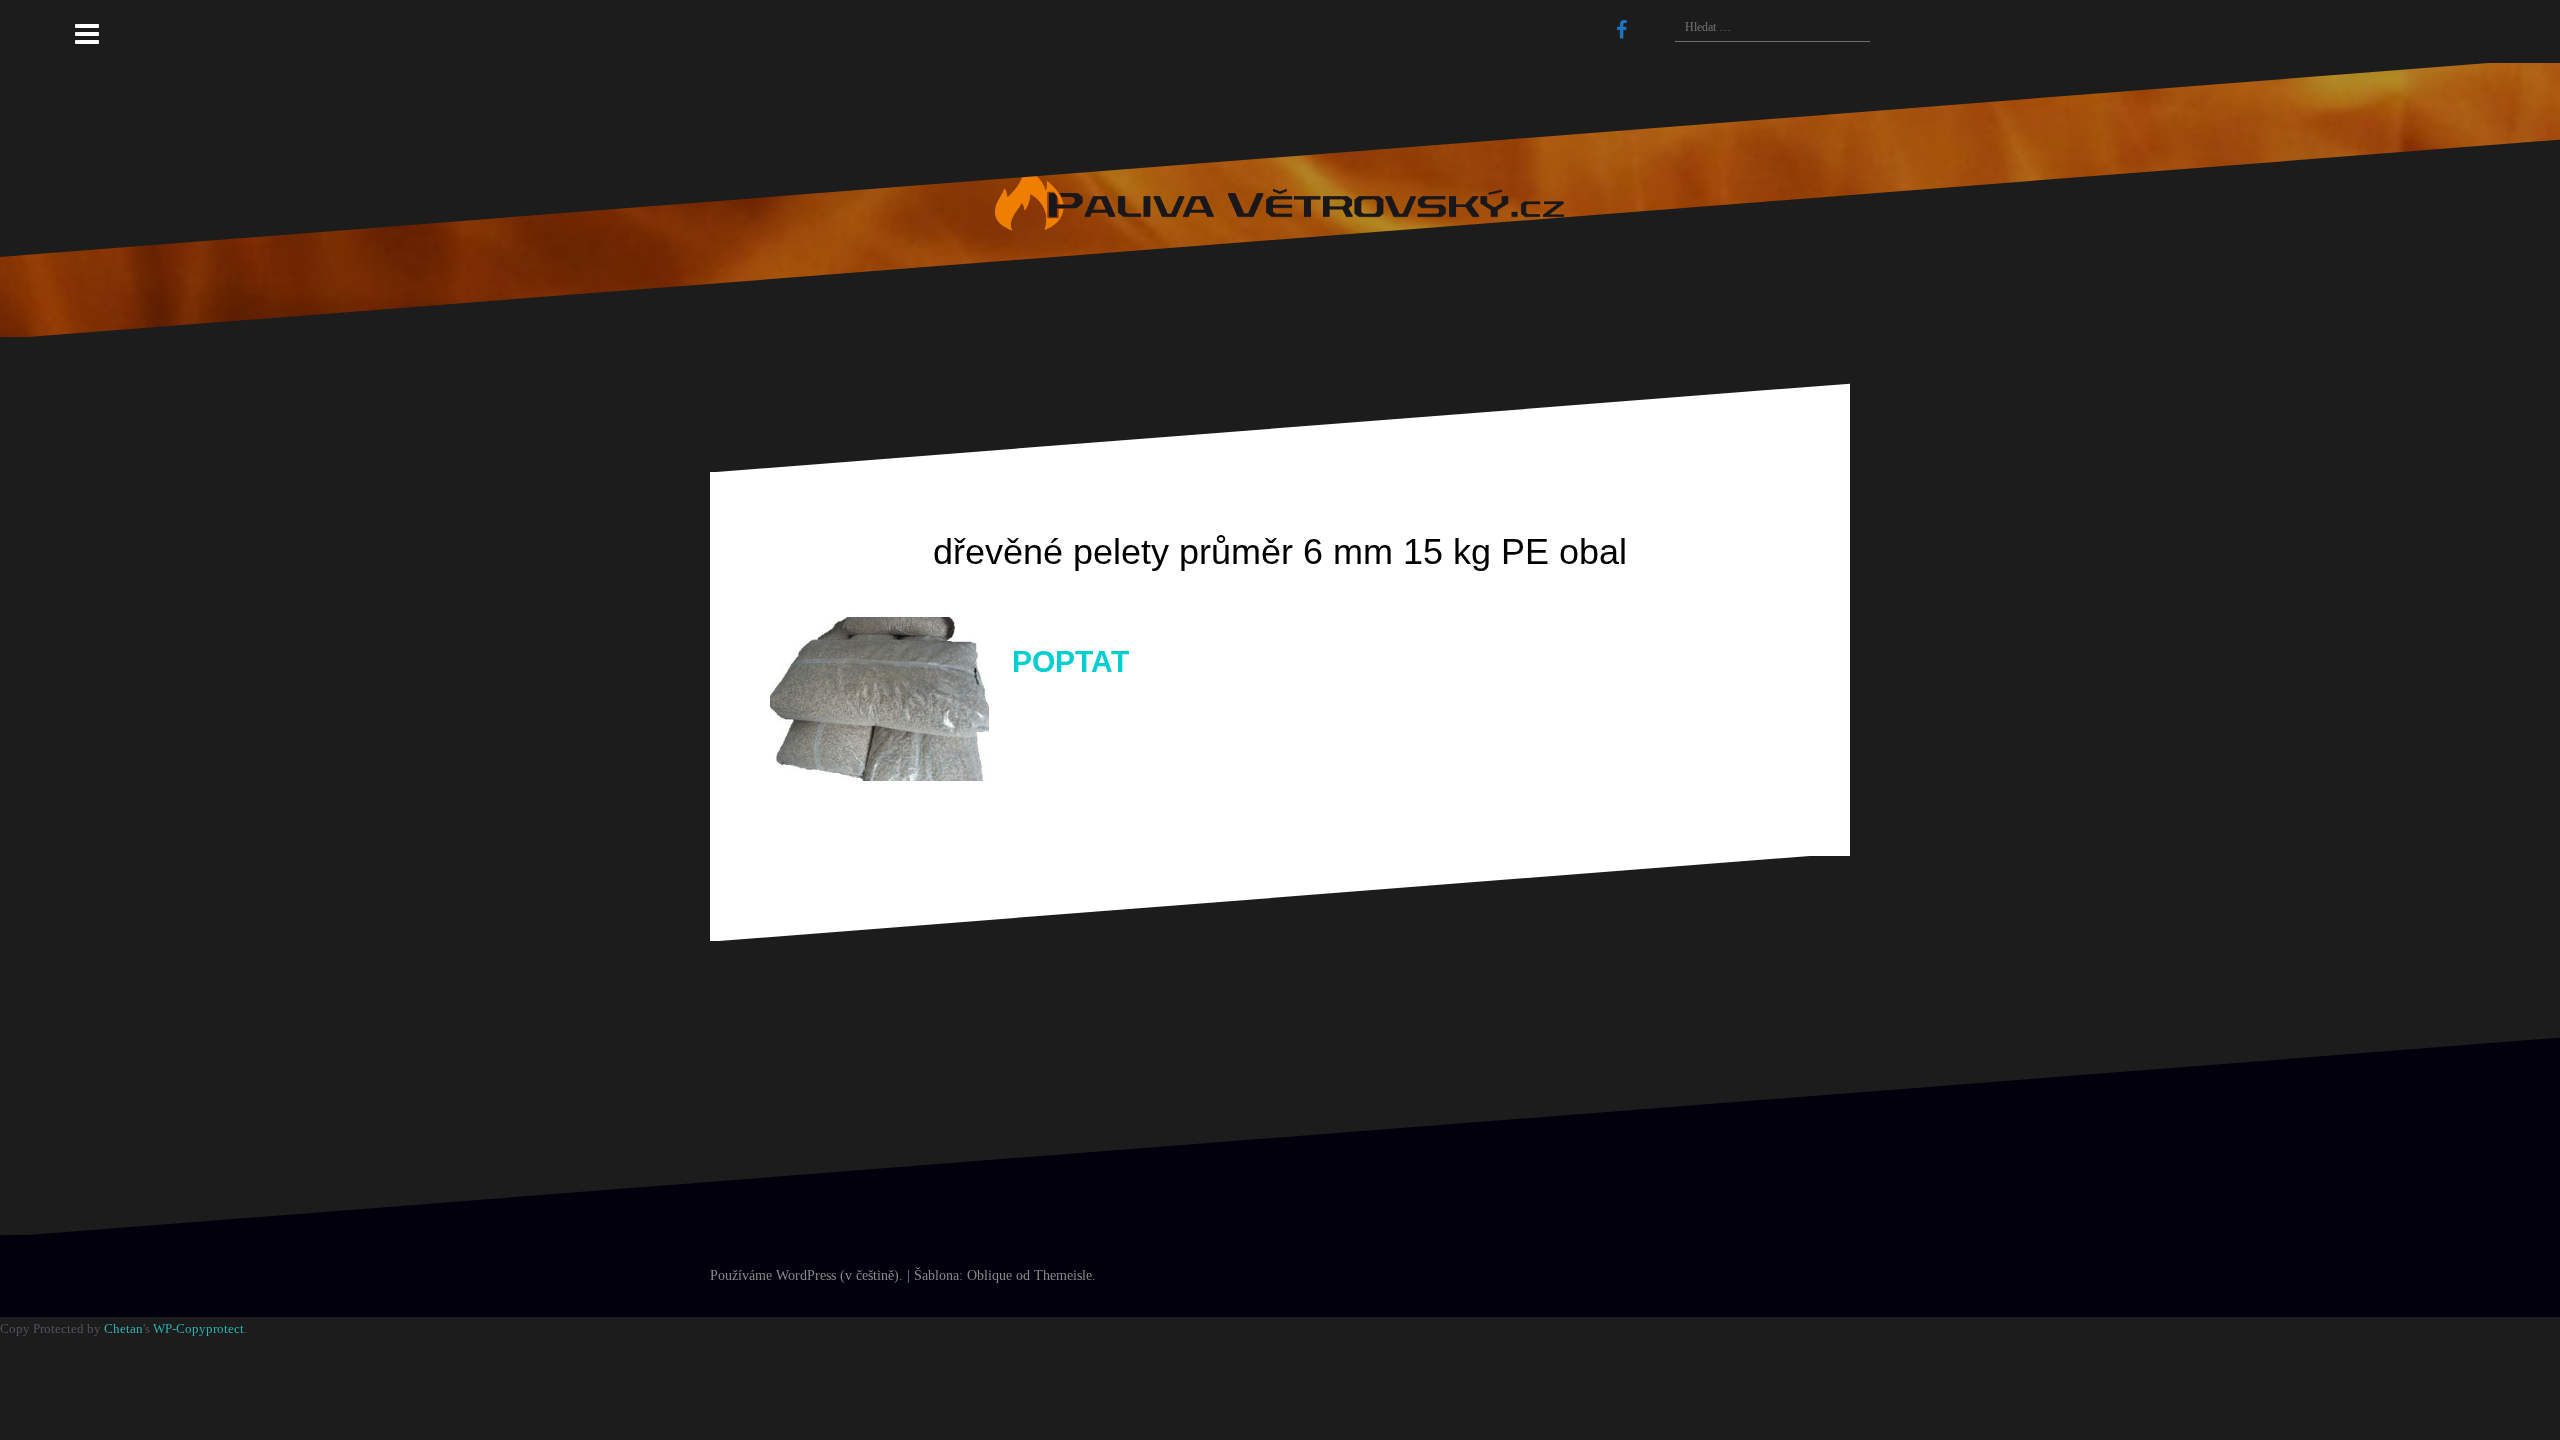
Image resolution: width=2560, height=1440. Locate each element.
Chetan (123, 1329)
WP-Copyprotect (198, 1329)
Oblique (989, 1275)
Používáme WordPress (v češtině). (806, 1275)
